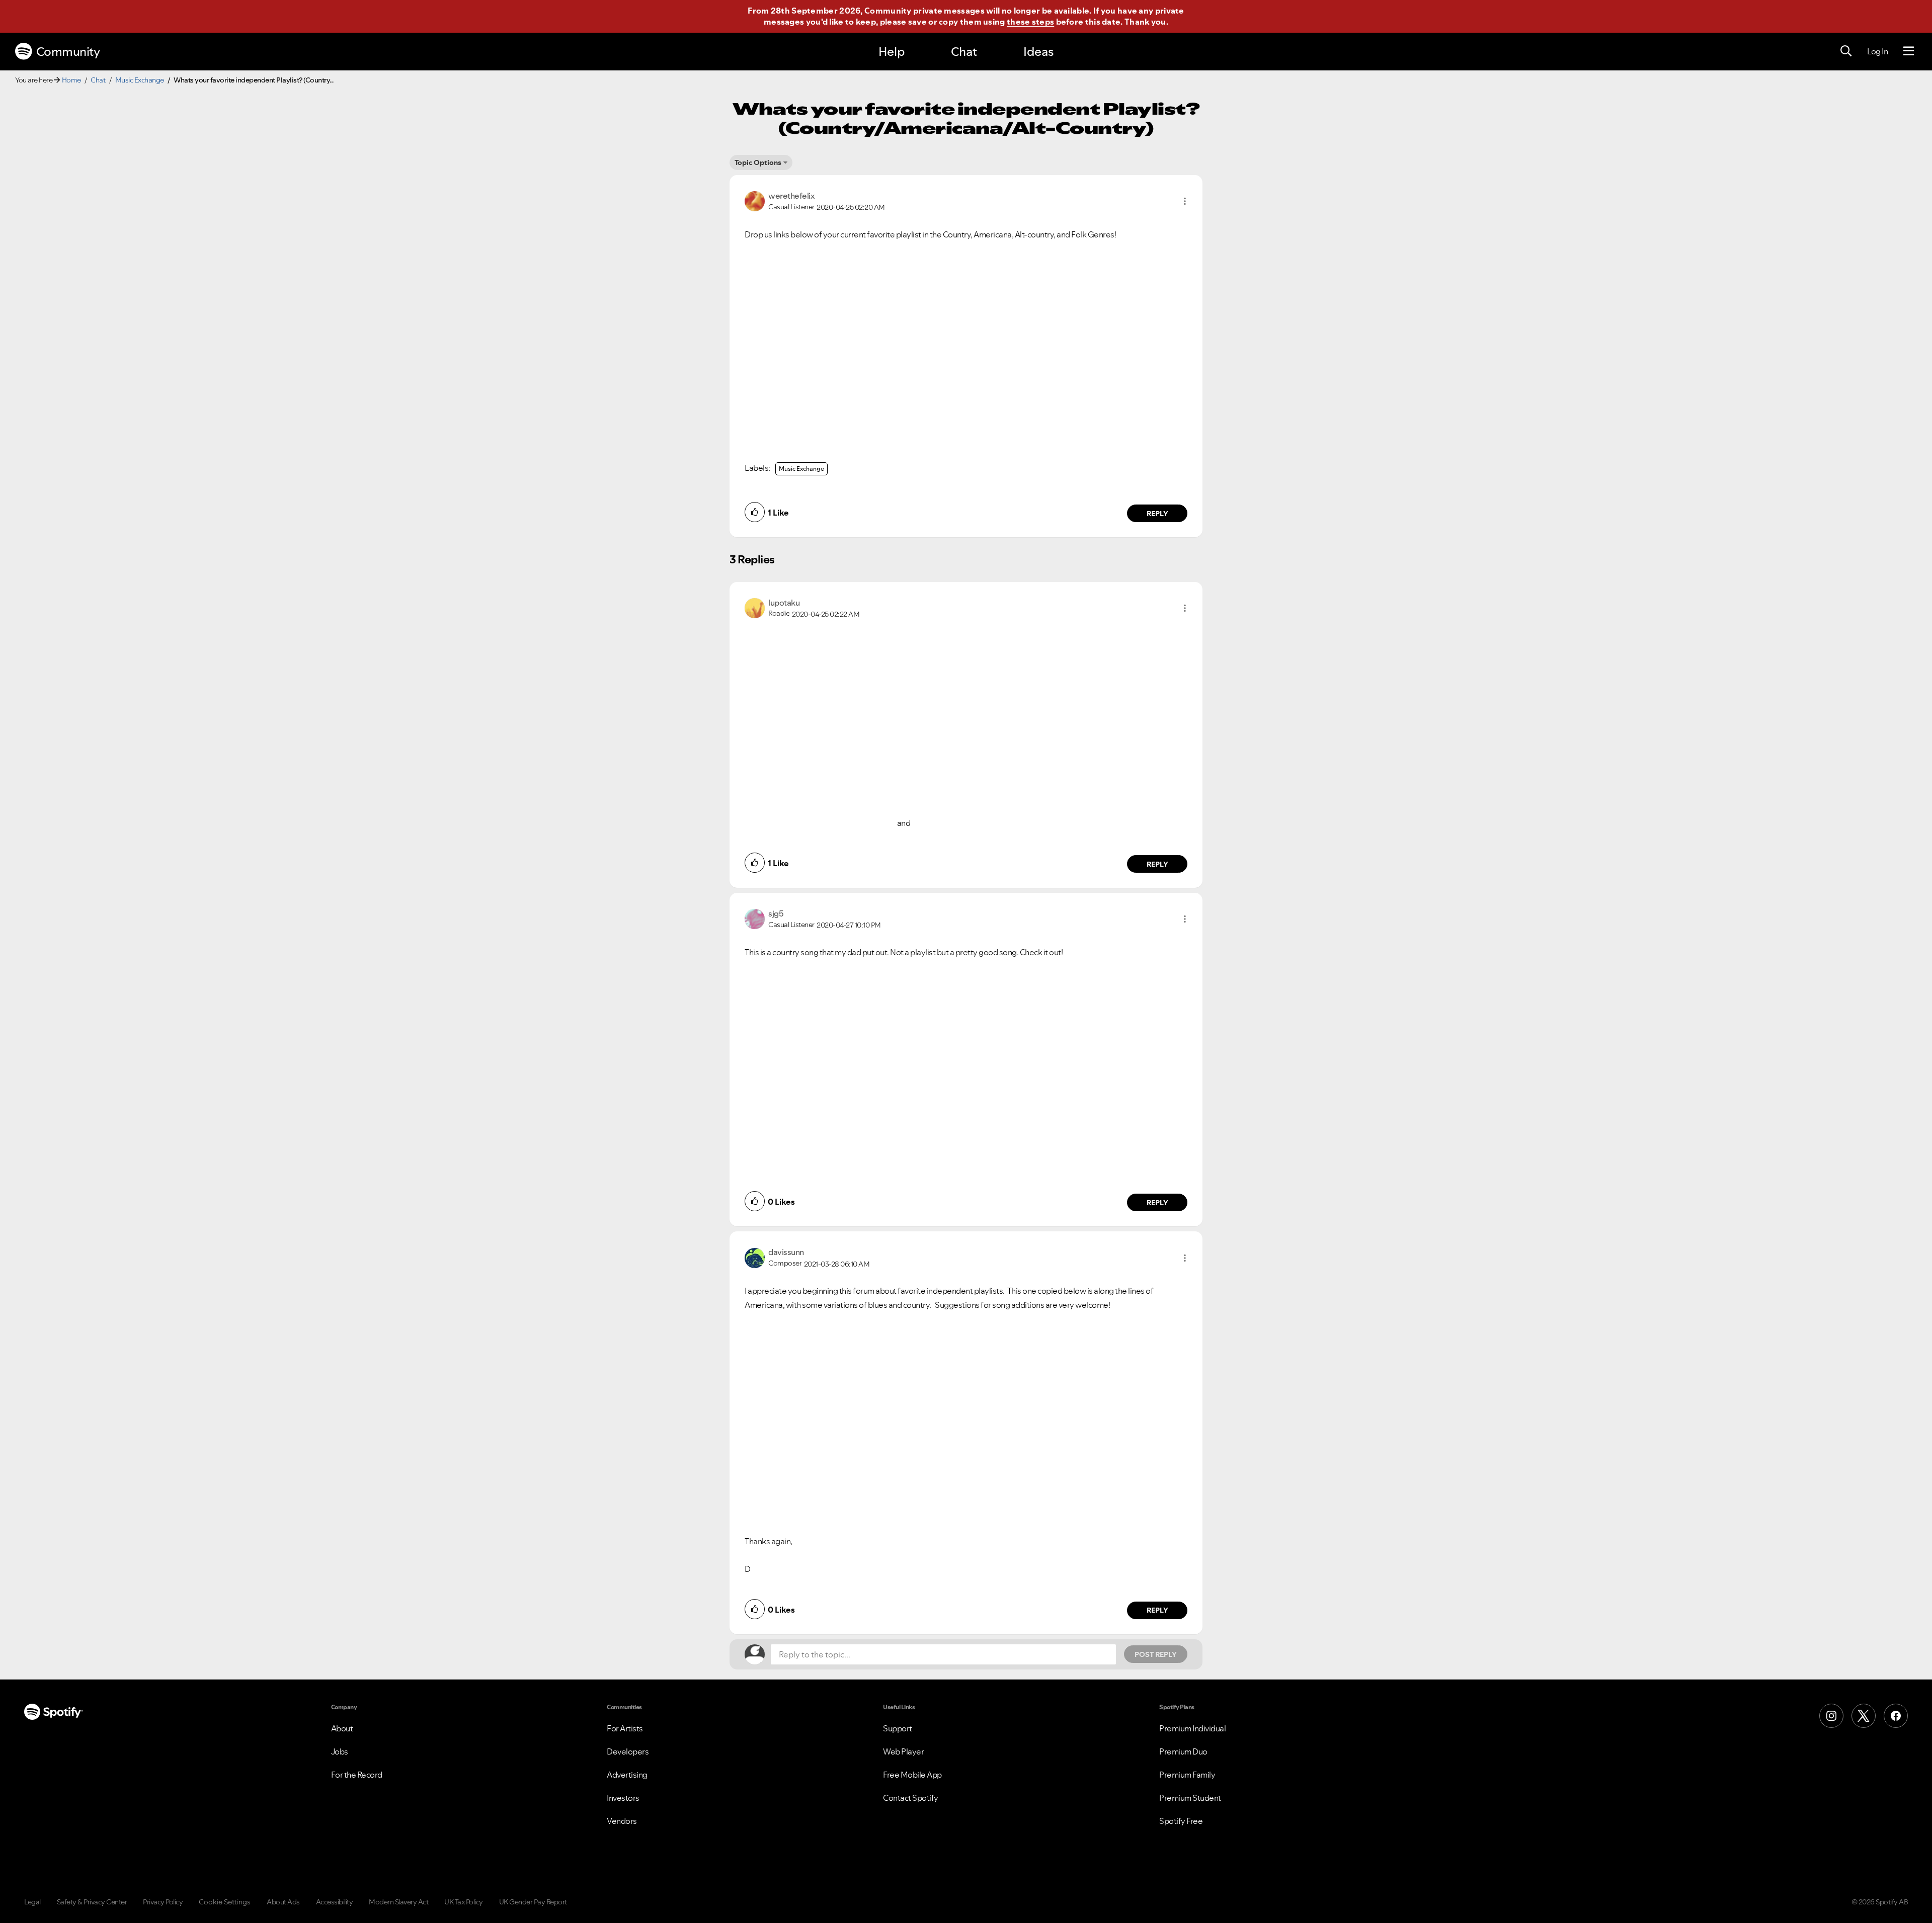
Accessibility (335, 1902)
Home (71, 80)
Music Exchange (140, 80)
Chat (964, 52)
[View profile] (755, 200)
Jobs (340, 1751)
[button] (1185, 201)
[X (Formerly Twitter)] (1864, 1716)
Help (892, 52)
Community (68, 52)
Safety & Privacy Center (92, 1902)
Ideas (1038, 52)
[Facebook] (1896, 1716)
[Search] (1846, 51)
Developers (628, 1751)
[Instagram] (1831, 1716)
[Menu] (1909, 51)
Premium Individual (1192, 1728)
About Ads (283, 1902)
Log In (1877, 51)
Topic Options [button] (758, 162)
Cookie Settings (225, 1902)
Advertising (627, 1775)
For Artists (625, 1728)
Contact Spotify (911, 1798)
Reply (1157, 514)
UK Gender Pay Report (533, 1902)
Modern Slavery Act (398, 1902)
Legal (32, 1902)
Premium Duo (1183, 1751)
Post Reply (1156, 1654)
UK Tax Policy (464, 1902)
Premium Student (1190, 1798)
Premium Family (1187, 1775)
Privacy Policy (163, 1902)
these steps (1030, 22)
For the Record (357, 1775)
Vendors (622, 1821)
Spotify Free (1181, 1821)
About (342, 1728)
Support (898, 1728)
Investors (623, 1798)
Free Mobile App (912, 1775)
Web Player (903, 1751)
